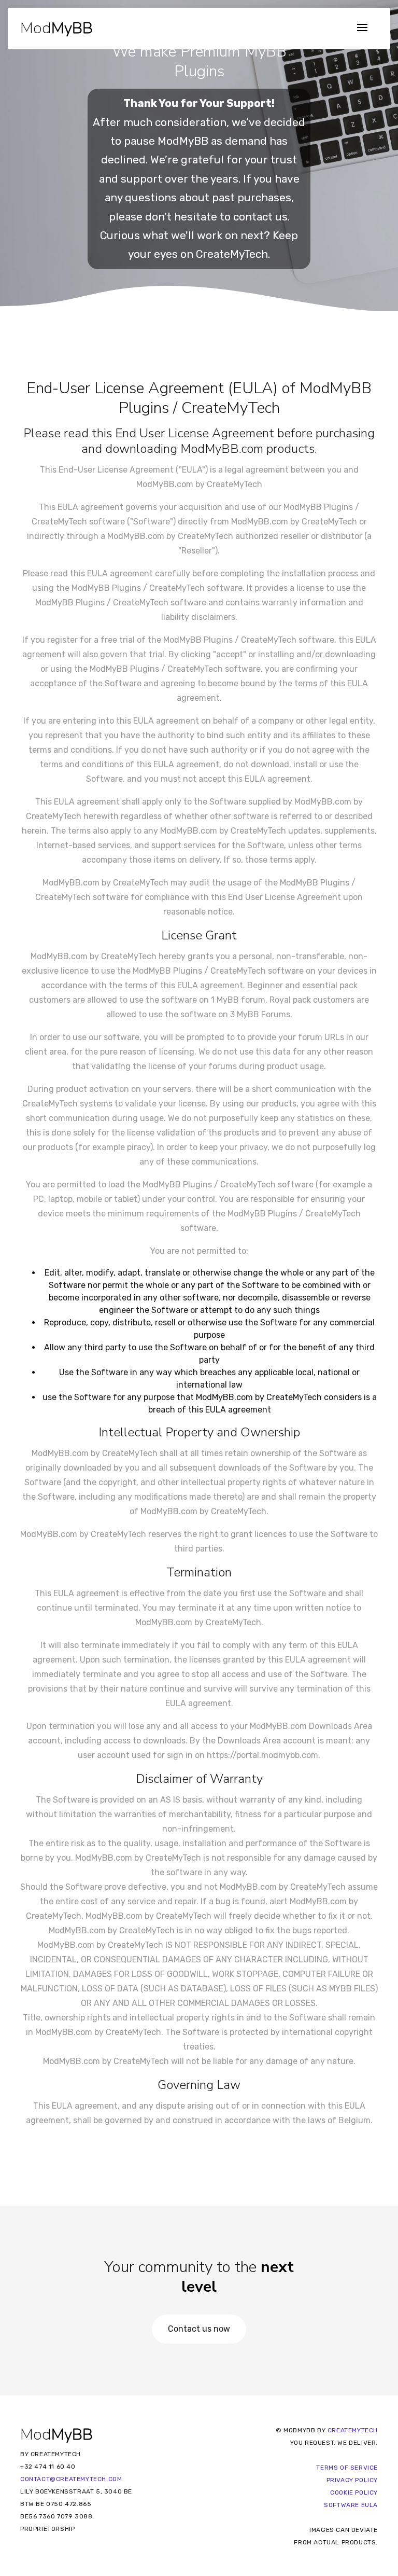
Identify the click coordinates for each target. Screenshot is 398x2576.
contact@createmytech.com (71, 2479)
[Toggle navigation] (362, 28)
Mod (56, 27)
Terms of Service (347, 2468)
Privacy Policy (352, 2480)
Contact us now (199, 2329)
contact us (260, 217)
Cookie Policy (354, 2492)
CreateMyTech (232, 254)
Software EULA (351, 2505)
